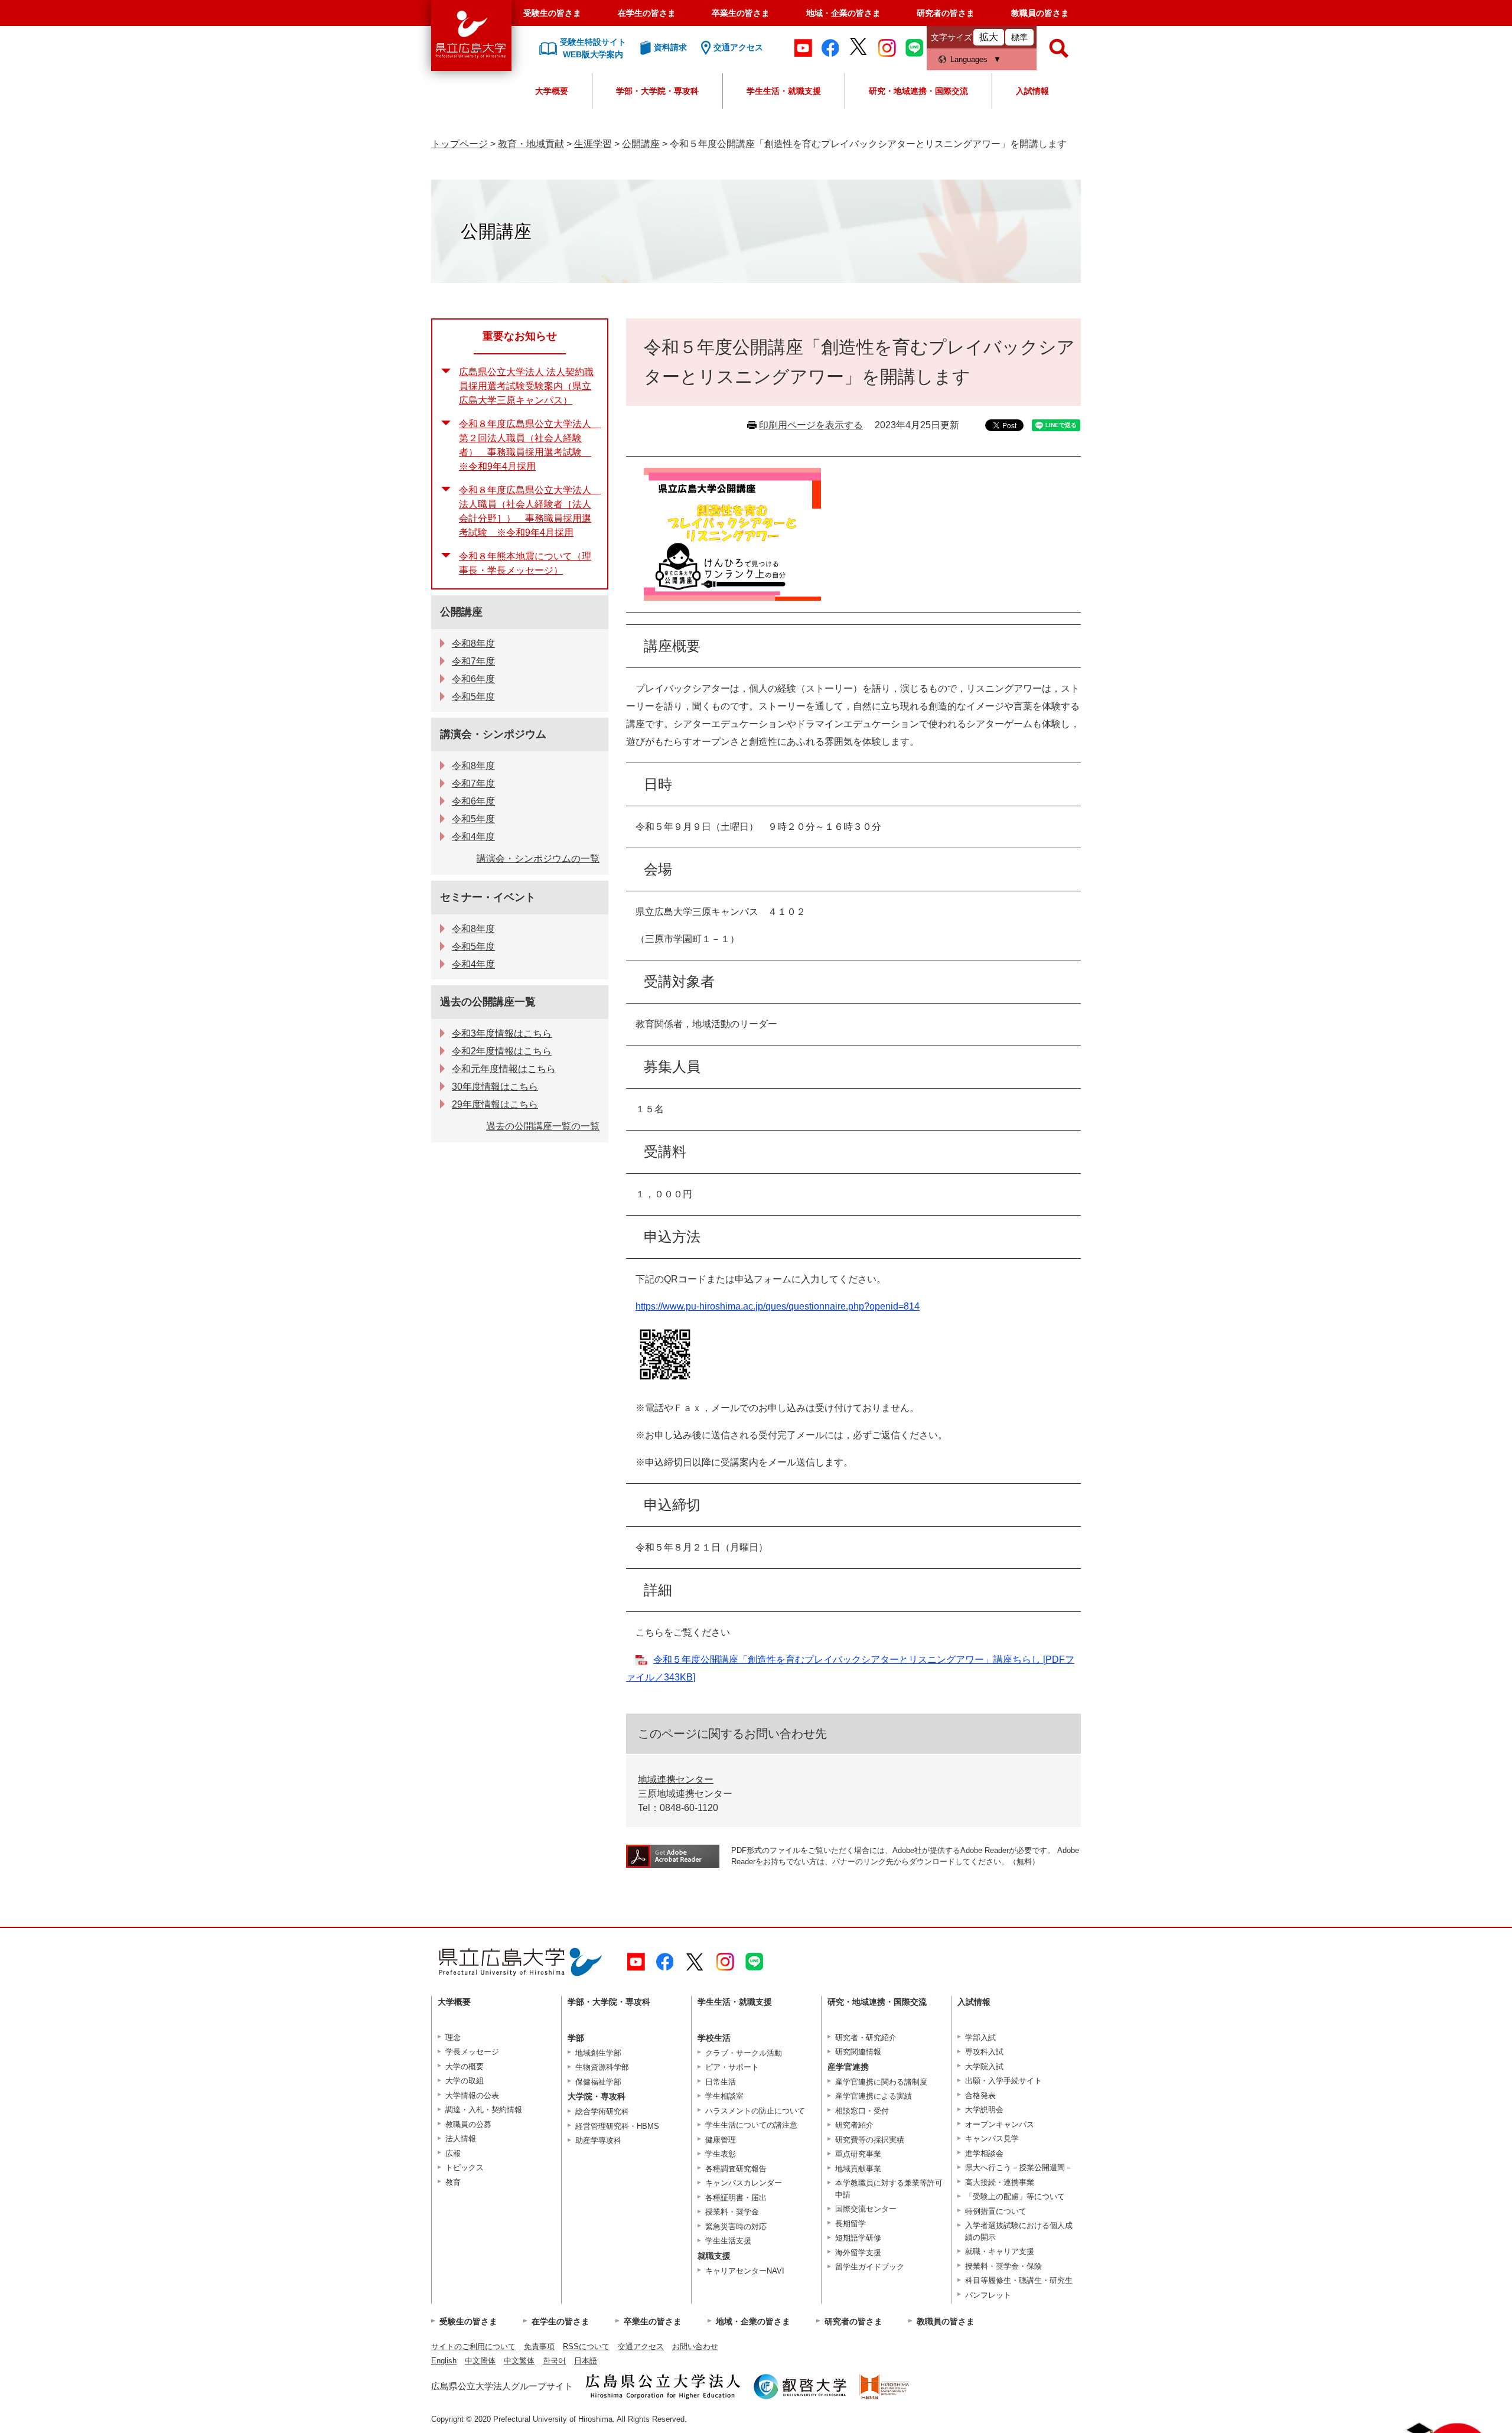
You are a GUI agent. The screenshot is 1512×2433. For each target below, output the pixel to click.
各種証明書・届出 (736, 2198)
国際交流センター (866, 2209)
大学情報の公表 (472, 2095)
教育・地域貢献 (531, 144)
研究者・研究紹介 (866, 2038)
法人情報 (461, 2139)
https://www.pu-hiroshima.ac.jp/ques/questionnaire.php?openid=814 (778, 1306)
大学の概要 (465, 2066)
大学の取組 (465, 2081)
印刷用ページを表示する (811, 425)
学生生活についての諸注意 (751, 2125)
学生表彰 (721, 2154)
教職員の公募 (468, 2124)
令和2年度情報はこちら (502, 1051)
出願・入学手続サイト (1003, 2081)
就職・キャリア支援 (1000, 2251)
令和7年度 (473, 661)
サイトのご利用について (473, 2346)
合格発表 (980, 2095)
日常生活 (721, 2082)
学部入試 (980, 2038)
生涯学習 (593, 144)
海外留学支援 (858, 2253)
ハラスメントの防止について (755, 2111)
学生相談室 (724, 2096)
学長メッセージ (472, 2052)
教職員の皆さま (1040, 13)
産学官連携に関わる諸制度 (881, 2082)
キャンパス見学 (992, 2139)
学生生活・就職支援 (784, 91)
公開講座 (641, 144)
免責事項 (539, 2346)
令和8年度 (473, 644)
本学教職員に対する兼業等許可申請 (889, 2189)
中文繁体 (519, 2361)
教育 (453, 2182)
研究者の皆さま (946, 13)
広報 (453, 2153)
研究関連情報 (858, 2052)
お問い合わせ (695, 2346)
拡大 (989, 37)
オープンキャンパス (1000, 2124)
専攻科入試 (984, 2052)
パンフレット (988, 2295)
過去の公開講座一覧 (488, 1002)
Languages (969, 59)
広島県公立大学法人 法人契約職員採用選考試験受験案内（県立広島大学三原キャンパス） (526, 386)
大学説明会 (984, 2110)
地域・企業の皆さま (843, 13)
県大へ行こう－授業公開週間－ (1019, 2167)
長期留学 (850, 2224)
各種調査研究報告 (736, 2169)
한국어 (554, 2361)
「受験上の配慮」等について (1015, 2196)
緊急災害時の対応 (736, 2227)
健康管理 (721, 2140)
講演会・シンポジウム (493, 734)
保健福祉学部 (598, 2082)
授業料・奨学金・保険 (1003, 2266)
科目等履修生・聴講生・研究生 (1019, 2280)
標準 (1019, 37)
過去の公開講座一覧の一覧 (543, 1126)
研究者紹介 (854, 2125)
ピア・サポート (732, 2067)
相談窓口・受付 (862, 2111)
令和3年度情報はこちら (502, 1033)
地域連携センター (676, 1779)
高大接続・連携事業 (1000, 2182)
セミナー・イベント (488, 897)
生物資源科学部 (602, 2067)
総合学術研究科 (602, 2111)
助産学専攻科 (598, 2140)
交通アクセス (641, 2346)
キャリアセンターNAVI (745, 2271)
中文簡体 (480, 2361)
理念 (453, 2038)
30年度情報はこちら (495, 1087)
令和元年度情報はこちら (504, 1069)
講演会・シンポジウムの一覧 (538, 859)
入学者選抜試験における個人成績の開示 (1019, 2231)
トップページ (460, 144)
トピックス (465, 2167)
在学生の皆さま (647, 13)
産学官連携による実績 (874, 2096)
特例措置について (996, 2211)
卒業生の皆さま (741, 13)
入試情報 (1032, 91)
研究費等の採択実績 (870, 2140)
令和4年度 (473, 837)
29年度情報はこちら (495, 1104)
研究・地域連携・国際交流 (918, 91)
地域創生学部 (598, 2053)
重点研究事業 (858, 2154)
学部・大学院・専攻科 (657, 91)
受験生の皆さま (552, 13)
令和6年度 (473, 679)
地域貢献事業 (858, 2169)
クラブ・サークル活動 (744, 2053)
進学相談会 (984, 2153)
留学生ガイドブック (870, 2267)
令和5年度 (473, 697)
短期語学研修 (858, 2238)
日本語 (586, 2361)
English (444, 2361)
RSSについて (586, 2346)
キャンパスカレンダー (744, 2183)
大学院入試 (984, 2066)
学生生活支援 (728, 2241)
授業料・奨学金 (732, 2212)
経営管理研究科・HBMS (617, 2126)
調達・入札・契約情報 (484, 2110)
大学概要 (552, 91)
